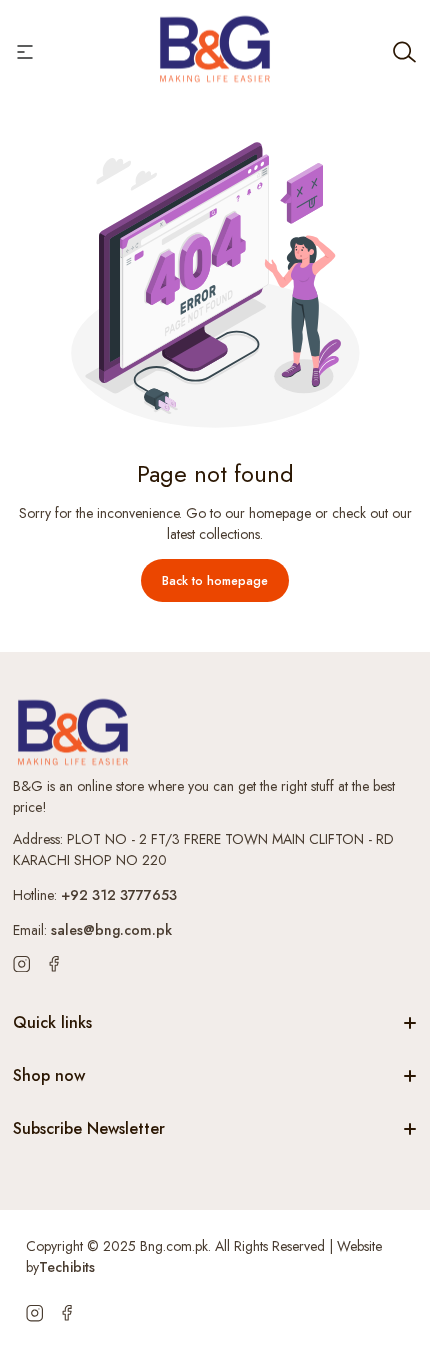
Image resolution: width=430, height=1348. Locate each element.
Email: (92, 930)
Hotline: (95, 895)
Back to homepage (215, 581)
